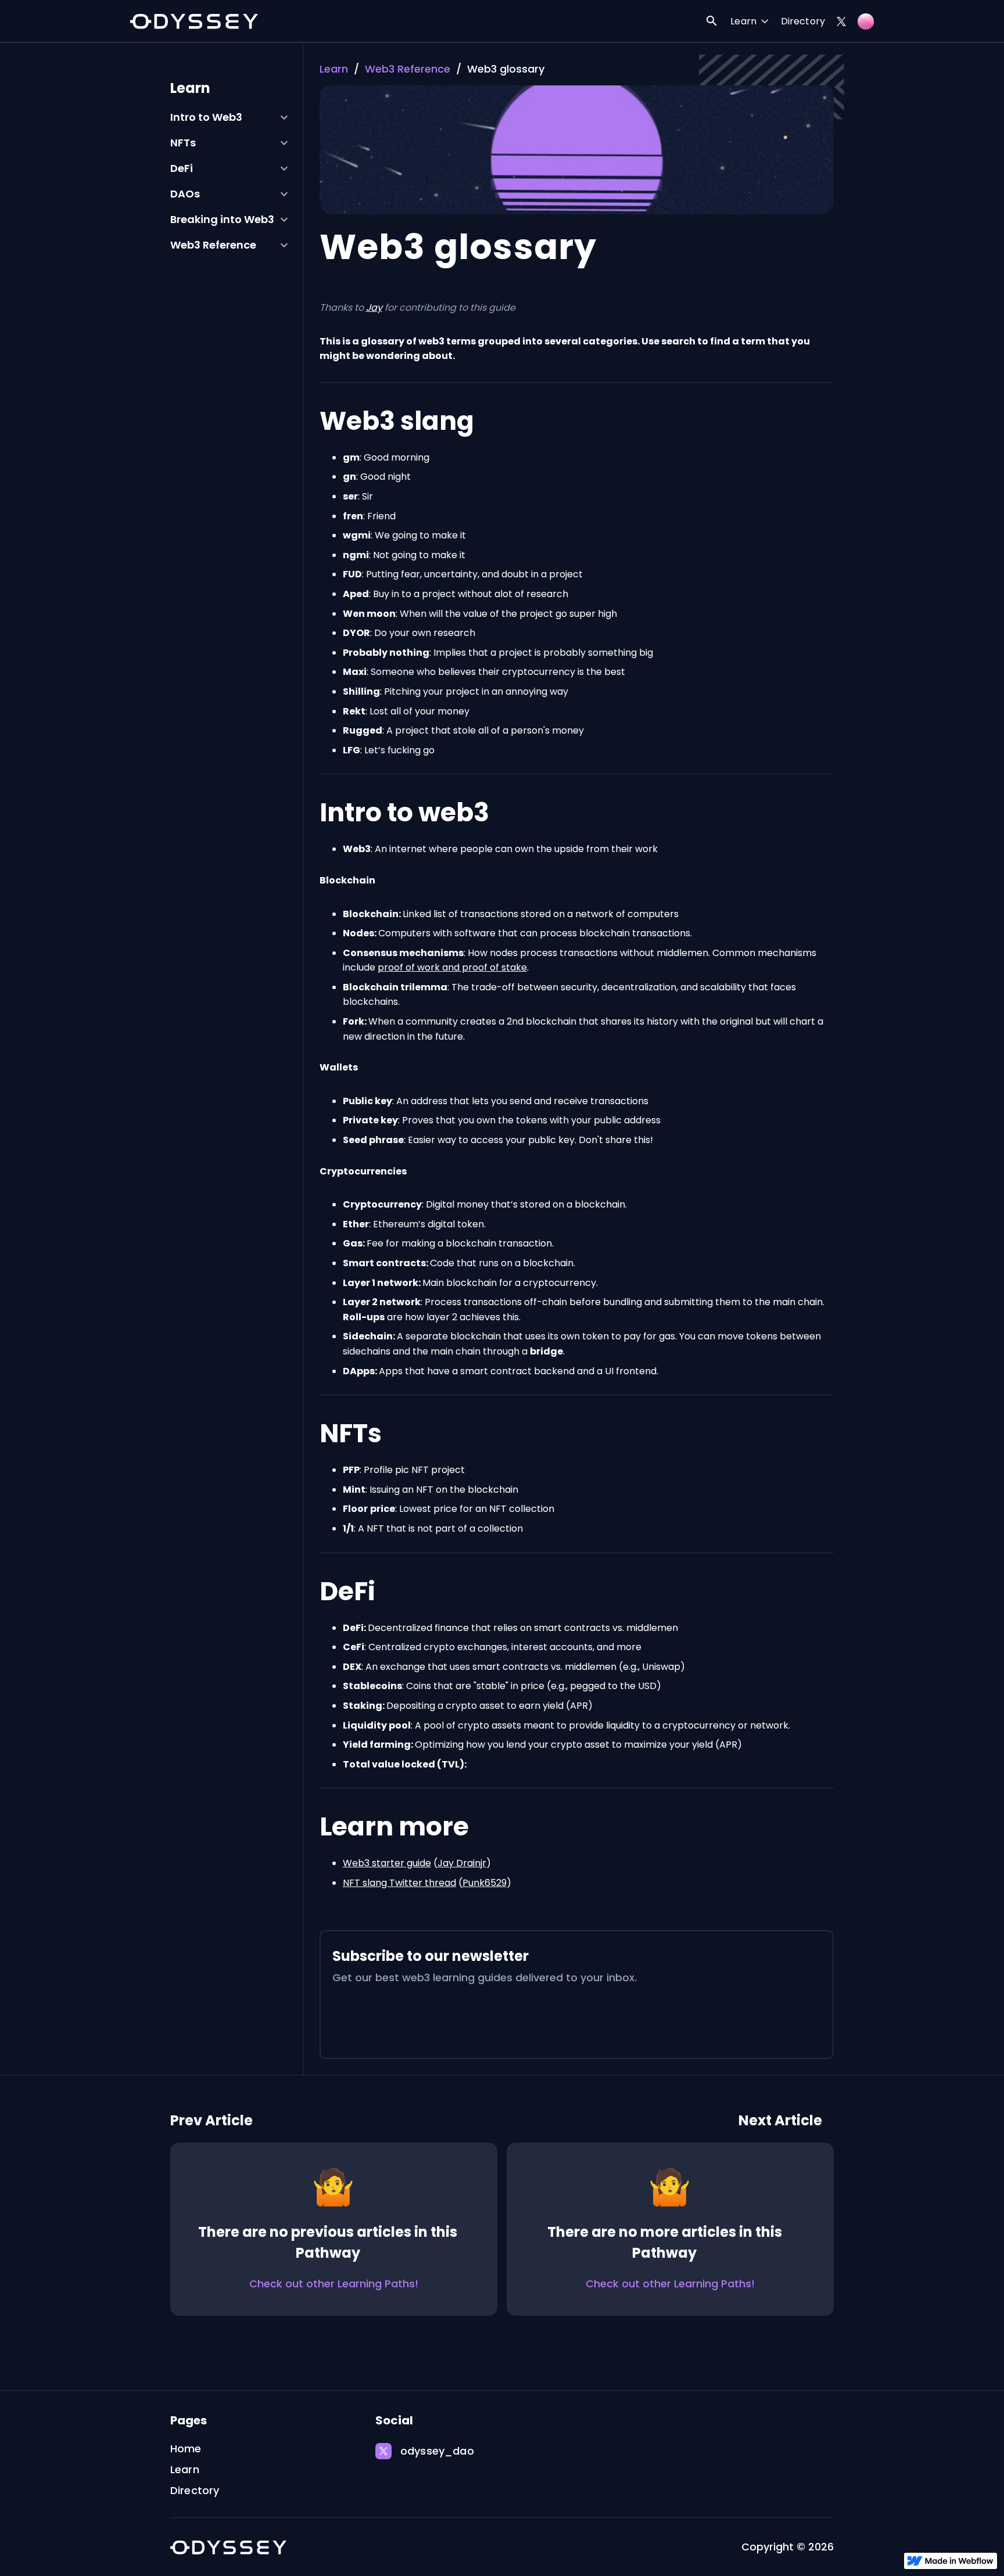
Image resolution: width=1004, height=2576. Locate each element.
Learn (334, 69)
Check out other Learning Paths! (334, 2284)
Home (186, 2449)
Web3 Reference (408, 69)
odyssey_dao (437, 2451)
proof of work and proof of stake (452, 967)
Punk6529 (485, 1883)
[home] (194, 21)
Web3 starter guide (387, 1863)
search (712, 21)
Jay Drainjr (462, 1863)
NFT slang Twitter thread (399, 1883)
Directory (803, 21)
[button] (750, 22)
